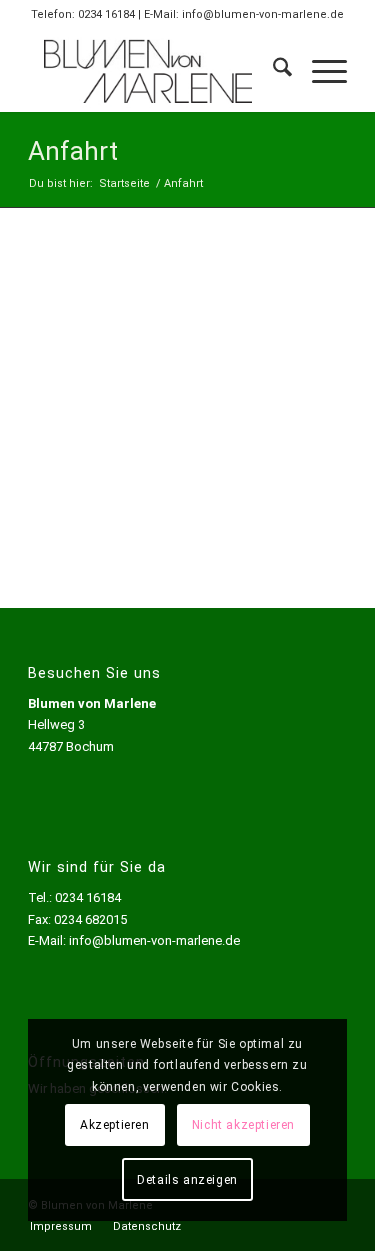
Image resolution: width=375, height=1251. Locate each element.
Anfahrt (73, 151)
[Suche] (272, 71)
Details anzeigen (187, 1180)
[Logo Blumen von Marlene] (155, 71)
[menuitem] (272, 71)
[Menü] (319, 71)
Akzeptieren (115, 1125)
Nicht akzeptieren (243, 1125)
